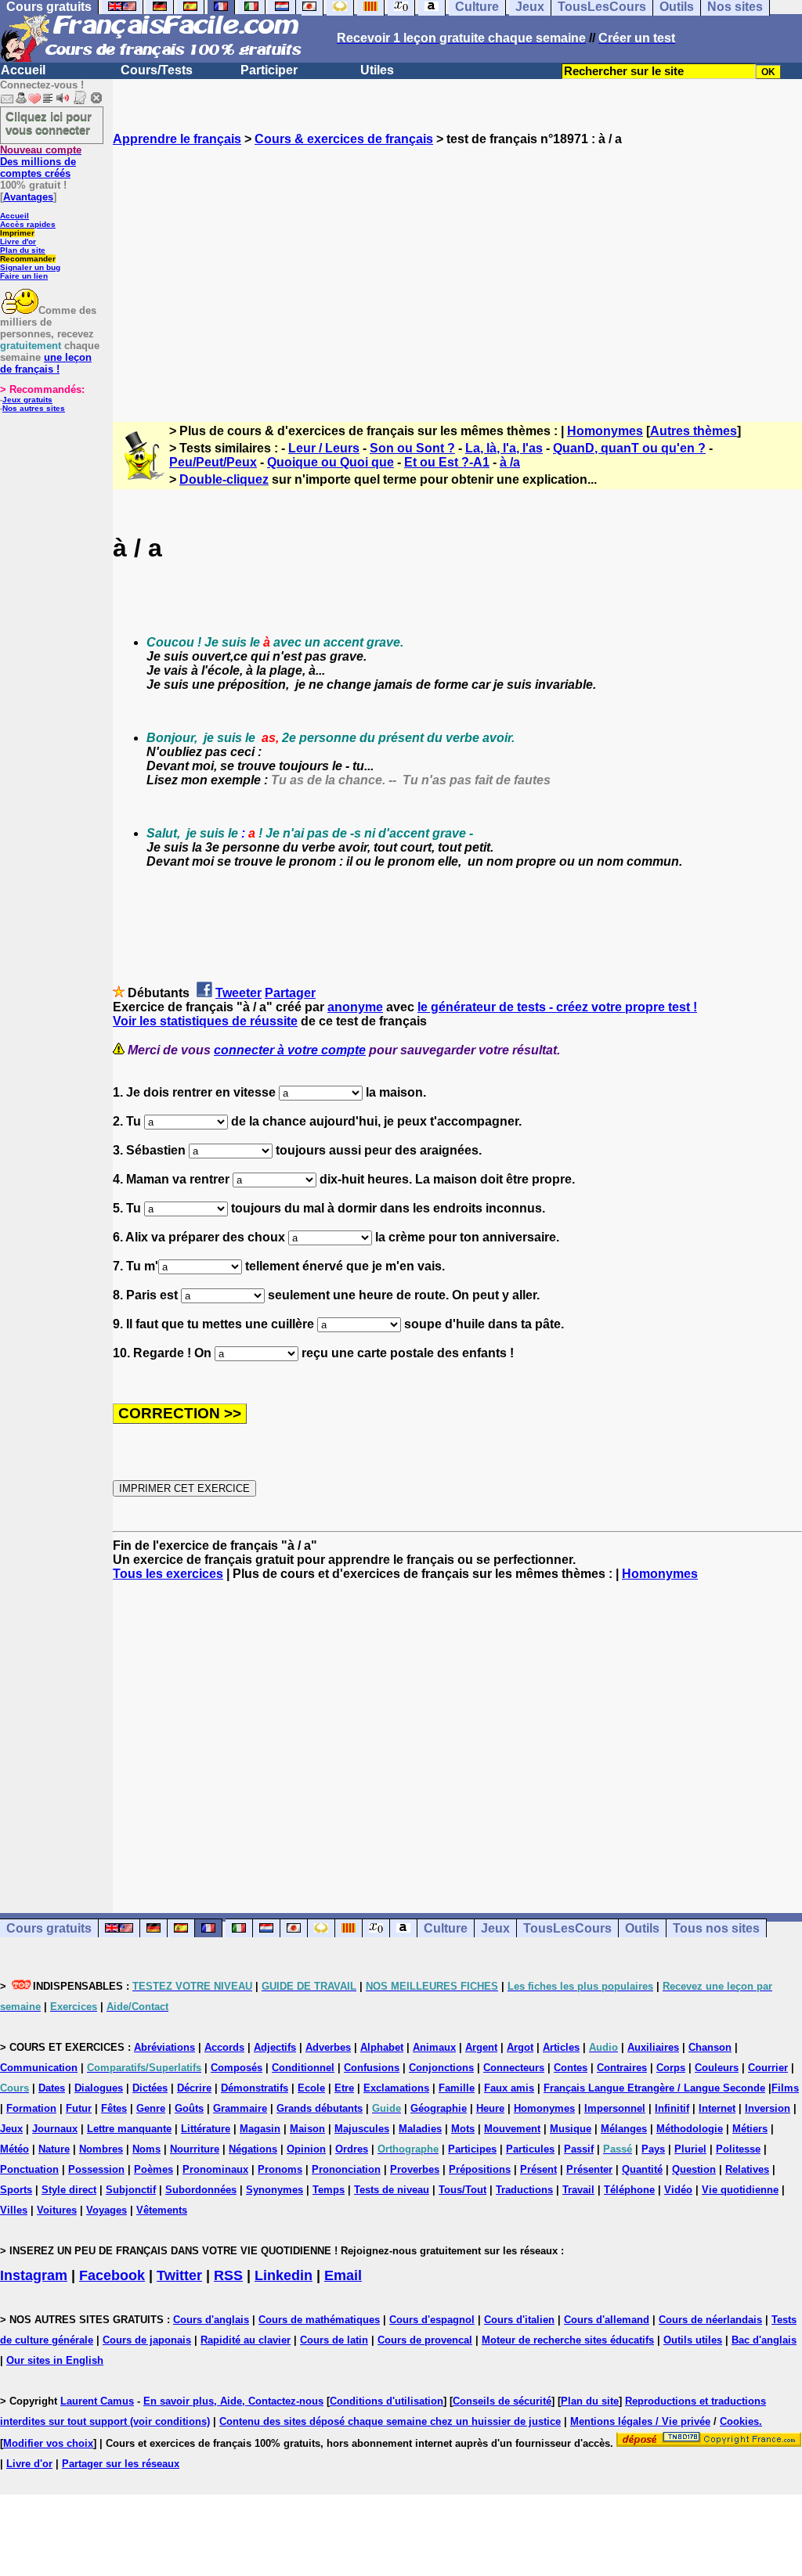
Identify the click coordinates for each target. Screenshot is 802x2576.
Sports (16, 2190)
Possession (96, 2169)
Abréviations (164, 2047)
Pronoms (280, 2169)
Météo (14, 2149)
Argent (481, 2047)
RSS (228, 2275)
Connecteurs (514, 2068)
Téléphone (629, 2190)
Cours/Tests (157, 70)
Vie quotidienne (740, 2190)
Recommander (28, 259)
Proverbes (415, 2169)
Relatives (747, 2169)
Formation (31, 2108)
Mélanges (624, 2129)
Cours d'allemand (607, 2320)
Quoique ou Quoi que (331, 462)
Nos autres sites (34, 408)
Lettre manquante (129, 2129)
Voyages (107, 2210)
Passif (579, 2149)
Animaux (434, 2047)
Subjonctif (131, 2190)
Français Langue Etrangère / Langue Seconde (654, 2088)
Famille (457, 2088)
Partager (290, 993)
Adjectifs (275, 2047)
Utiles (377, 70)
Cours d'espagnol (432, 2320)
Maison (307, 2129)
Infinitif (672, 2108)
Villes (14, 2210)
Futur (79, 2108)
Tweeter (238, 993)
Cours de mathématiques (319, 2320)
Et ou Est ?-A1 (447, 462)
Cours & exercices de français (344, 139)
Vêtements (162, 2210)
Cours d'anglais (211, 2320)
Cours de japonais (147, 2340)
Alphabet (382, 2047)
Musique (571, 2129)
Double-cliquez (224, 479)
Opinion (306, 2149)
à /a (510, 462)
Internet (717, 2108)
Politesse (738, 2149)
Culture (446, 1928)
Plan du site (23, 250)
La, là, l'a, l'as (504, 448)
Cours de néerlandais (710, 2320)
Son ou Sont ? (412, 448)
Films (785, 2088)
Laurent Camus (97, 2401)
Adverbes (328, 2047)
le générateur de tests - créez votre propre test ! (557, 1007)
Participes (472, 2149)
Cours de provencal (425, 2340)
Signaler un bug (30, 267)
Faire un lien (24, 276)
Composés (237, 2068)
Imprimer (17, 233)
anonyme (355, 1007)
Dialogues (99, 2088)
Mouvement (512, 2129)
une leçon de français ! (46, 363)
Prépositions (480, 2169)
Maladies (420, 2129)
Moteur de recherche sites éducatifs (568, 2340)
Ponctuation (29, 2169)
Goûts (189, 2108)
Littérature (206, 2129)
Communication (39, 2068)
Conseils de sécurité (502, 2401)
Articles (561, 2047)
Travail (578, 2190)
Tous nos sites (716, 1928)
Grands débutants (320, 2108)
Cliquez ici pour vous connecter (49, 123)
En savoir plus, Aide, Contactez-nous (233, 2401)
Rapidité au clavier (246, 2340)
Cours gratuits (49, 1928)
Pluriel (690, 2149)
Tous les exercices (168, 1574)
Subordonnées (201, 2190)
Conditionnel (303, 2068)
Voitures (57, 2210)
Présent (538, 2169)
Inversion (768, 2108)
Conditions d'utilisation (387, 2401)
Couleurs (717, 2068)
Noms (146, 2149)
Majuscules (362, 2129)
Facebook (112, 2275)
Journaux (55, 2129)
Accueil (23, 70)
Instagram (34, 2275)
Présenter (589, 2169)
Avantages (28, 197)
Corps (671, 2068)
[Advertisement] (457, 270)
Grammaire (240, 2108)
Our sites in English (55, 2360)
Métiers (750, 2129)
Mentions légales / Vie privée (640, 2421)
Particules (530, 2149)
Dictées (150, 2088)
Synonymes (275, 2190)
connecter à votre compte (290, 1050)
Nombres (101, 2149)
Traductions (524, 2190)
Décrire (194, 2088)
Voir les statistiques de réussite (205, 1021)
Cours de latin (334, 2340)
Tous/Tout (462, 2190)
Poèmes (154, 2169)
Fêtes (114, 2108)
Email (343, 2275)
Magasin (260, 2129)
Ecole (311, 2088)
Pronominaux (215, 2169)
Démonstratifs (255, 2088)
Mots (463, 2129)
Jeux (495, 1928)
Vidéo (678, 2190)
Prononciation (346, 2169)
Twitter (179, 2275)
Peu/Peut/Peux (213, 462)
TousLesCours (567, 1928)
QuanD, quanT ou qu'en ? (629, 448)
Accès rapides (28, 224)
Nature (54, 2149)
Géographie (439, 2108)
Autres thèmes (694, 431)
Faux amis (509, 2088)
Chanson (710, 2047)
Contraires (622, 2068)
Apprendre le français (177, 139)
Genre (151, 2108)
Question (694, 2169)
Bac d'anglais (764, 2340)
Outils (642, 1928)
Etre (344, 2088)
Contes (571, 2068)
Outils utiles (693, 2340)
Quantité (642, 2169)
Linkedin (284, 2275)
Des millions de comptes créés (41, 162)
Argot (520, 2047)
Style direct (69, 2190)
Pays (653, 2149)
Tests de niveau (392, 2190)
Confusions (372, 2068)
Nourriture (195, 2149)
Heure (490, 2108)
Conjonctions (441, 2068)
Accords (224, 2047)
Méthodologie (690, 2129)
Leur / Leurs (324, 448)
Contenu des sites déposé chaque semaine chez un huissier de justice (390, 2421)
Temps (329, 2190)
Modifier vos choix (48, 2443)
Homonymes (605, 431)
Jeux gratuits (27, 400)
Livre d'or (18, 241)
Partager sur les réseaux (121, 2464)
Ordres (352, 2149)
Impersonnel (615, 2108)
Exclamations (396, 2088)
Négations (253, 2149)
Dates (52, 2088)
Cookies (739, 2421)
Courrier (768, 2068)
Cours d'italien (519, 2320)
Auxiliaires (653, 2047)
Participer (269, 70)
